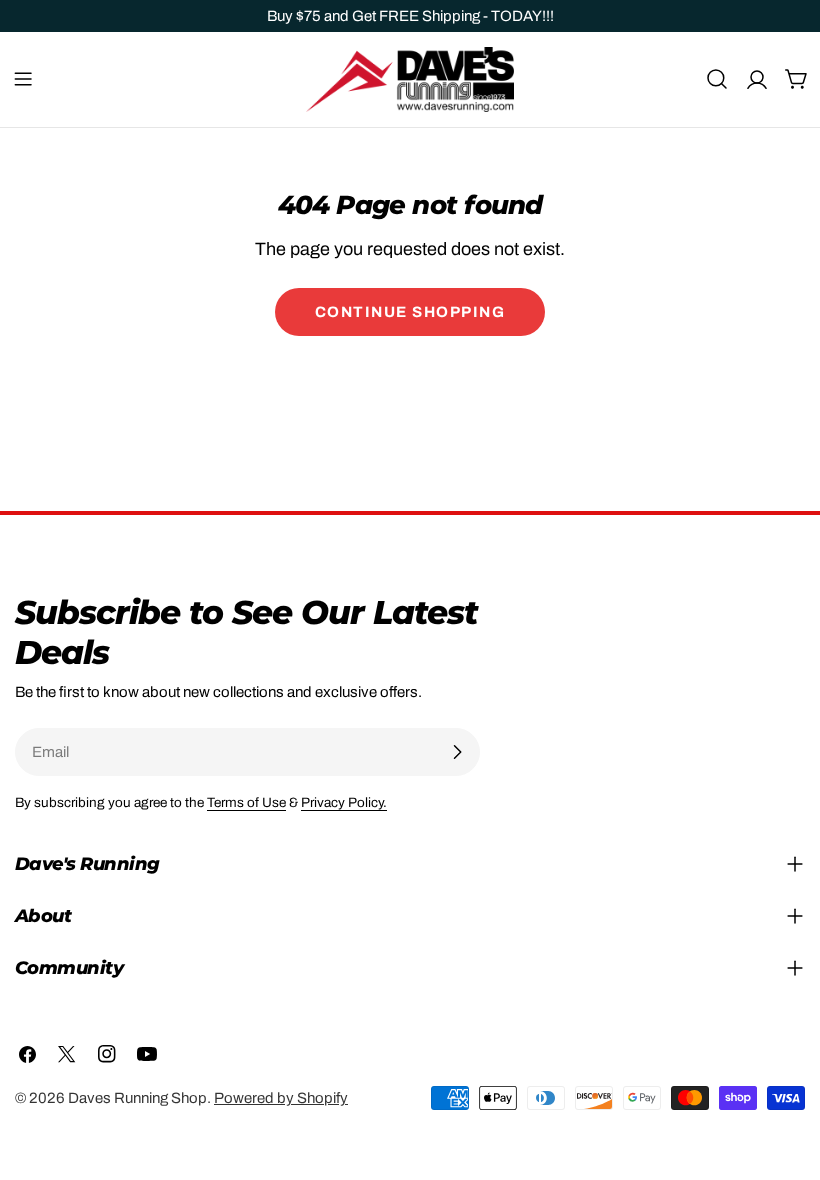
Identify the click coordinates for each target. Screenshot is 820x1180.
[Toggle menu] (23, 79)
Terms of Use (246, 802)
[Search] (717, 79)
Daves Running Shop (137, 1098)
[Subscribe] (457, 752)
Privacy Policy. (344, 802)
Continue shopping (410, 312)
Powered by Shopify (281, 1098)
